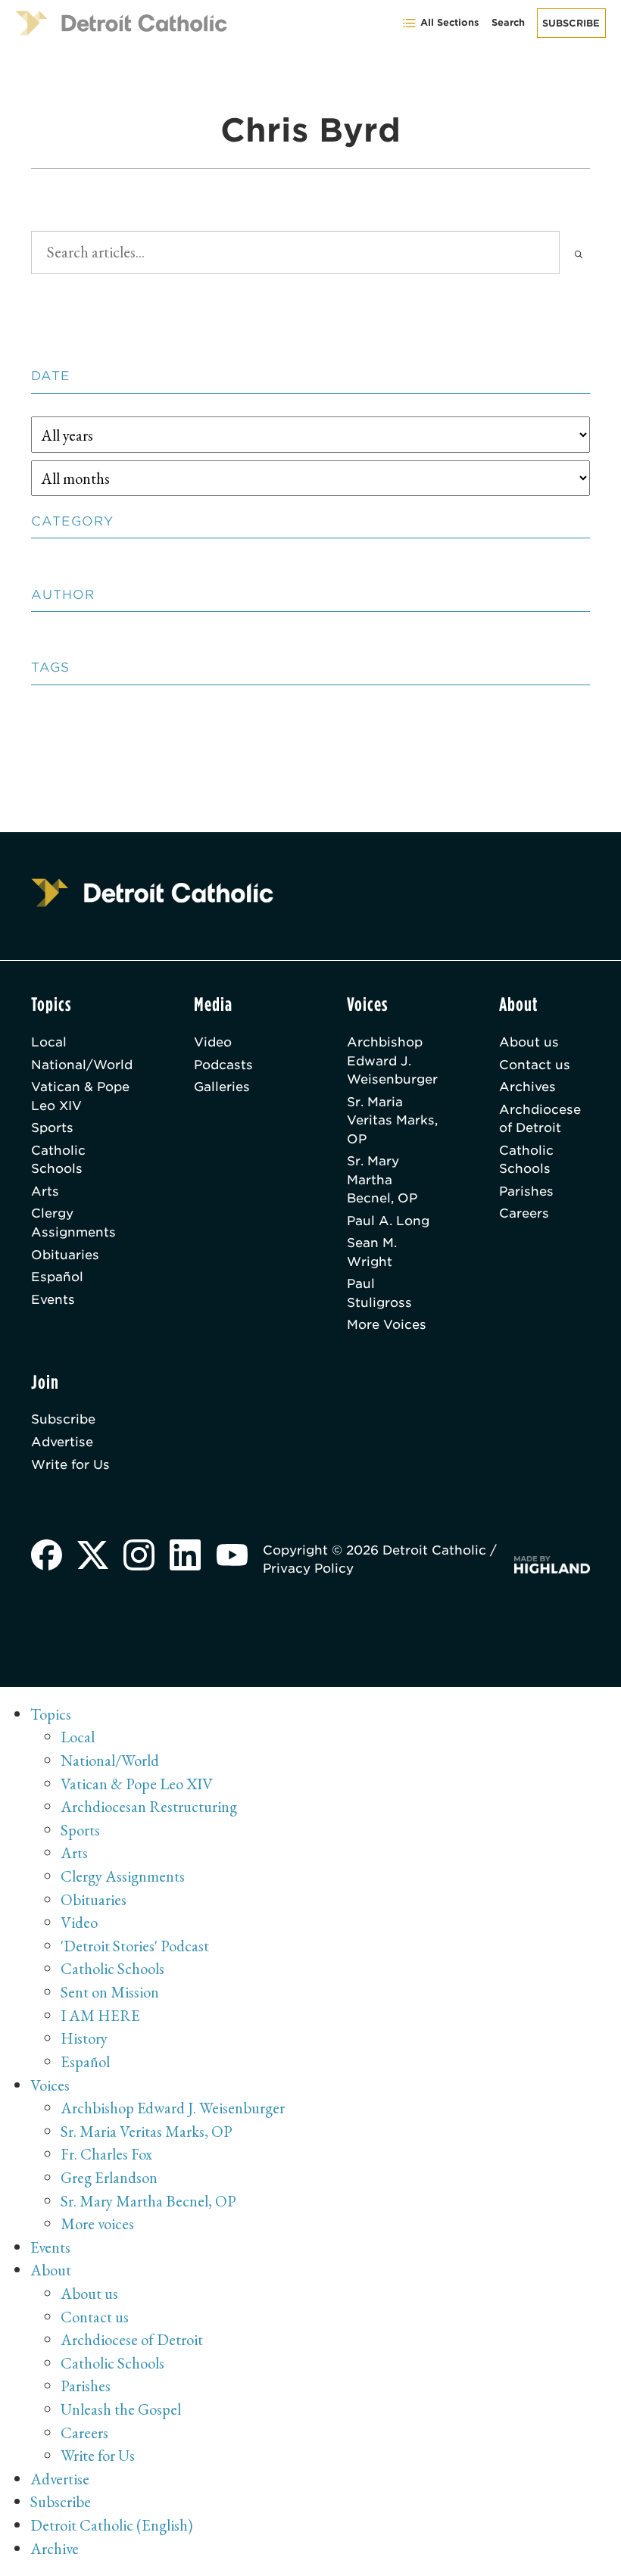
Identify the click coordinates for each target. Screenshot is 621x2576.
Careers (524, 1213)
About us (529, 1042)
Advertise (62, 1442)
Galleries (222, 1087)
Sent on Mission (110, 1992)
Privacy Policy (308, 1568)
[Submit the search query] (579, 253)
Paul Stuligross (379, 1293)
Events (53, 1299)
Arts (45, 1191)
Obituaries (65, 1255)
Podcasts (223, 1065)
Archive (55, 2548)
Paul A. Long (388, 1221)
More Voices (387, 1324)
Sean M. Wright (372, 1252)
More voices (97, 2224)
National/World (82, 1065)
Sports (52, 1127)
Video (213, 1042)
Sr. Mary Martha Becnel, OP (382, 1179)
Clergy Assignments (73, 1222)
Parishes (526, 1191)
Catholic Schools (58, 1159)
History (84, 2038)
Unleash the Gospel (121, 2409)
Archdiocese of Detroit (540, 1118)
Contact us (535, 1065)
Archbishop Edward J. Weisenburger (392, 1060)
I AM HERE (100, 2015)
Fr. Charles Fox (106, 2154)
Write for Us (70, 1464)
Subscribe (571, 23)
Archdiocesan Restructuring (149, 1806)
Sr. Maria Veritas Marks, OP (392, 1120)
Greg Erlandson (109, 2177)
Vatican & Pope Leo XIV (80, 1096)
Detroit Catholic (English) (111, 2525)
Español (57, 1277)
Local (49, 1042)
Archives (527, 1087)
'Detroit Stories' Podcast (135, 1946)
